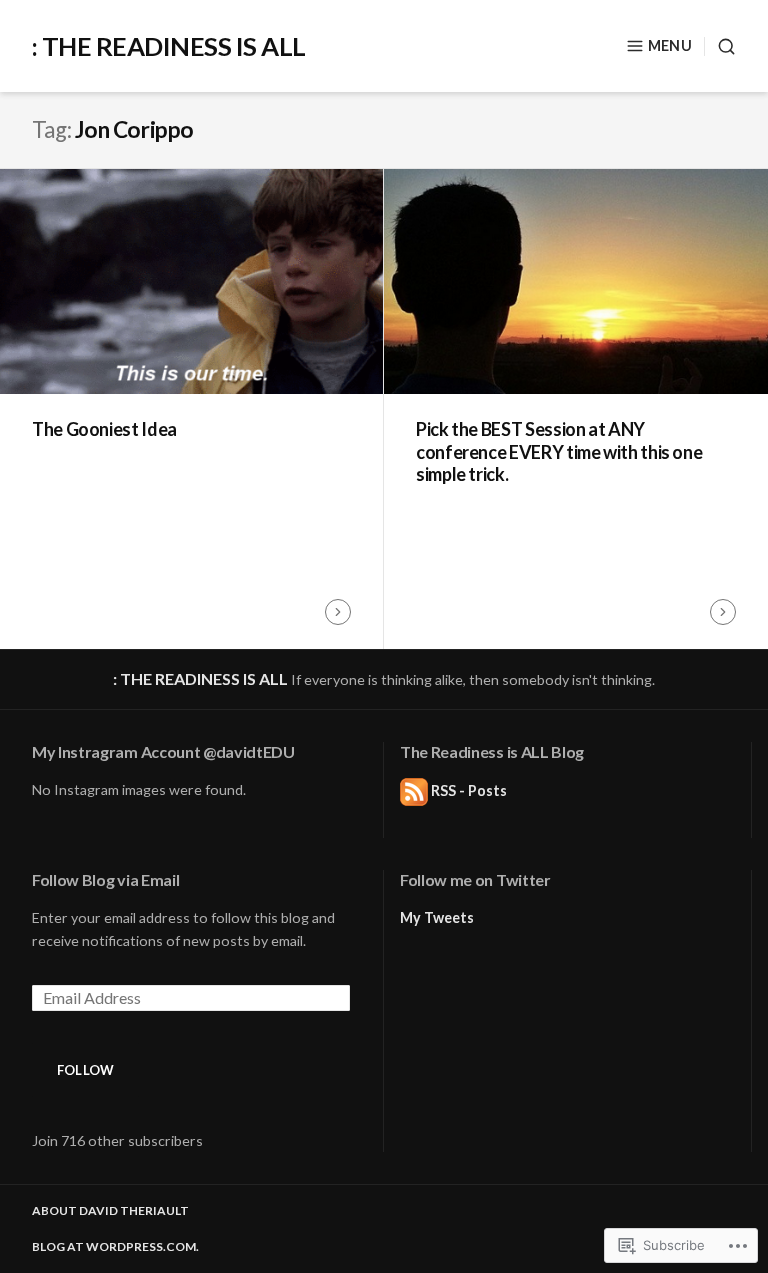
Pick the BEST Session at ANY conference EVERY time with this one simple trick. (559, 451)
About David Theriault (110, 1210)
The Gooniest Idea (104, 429)
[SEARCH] (720, 46)
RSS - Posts (469, 790)
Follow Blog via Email (105, 879)
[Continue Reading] (338, 612)
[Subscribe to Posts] (414, 790)
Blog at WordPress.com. (115, 1246)
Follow (86, 1070)
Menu (670, 45)
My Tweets (437, 917)
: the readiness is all (169, 46)
